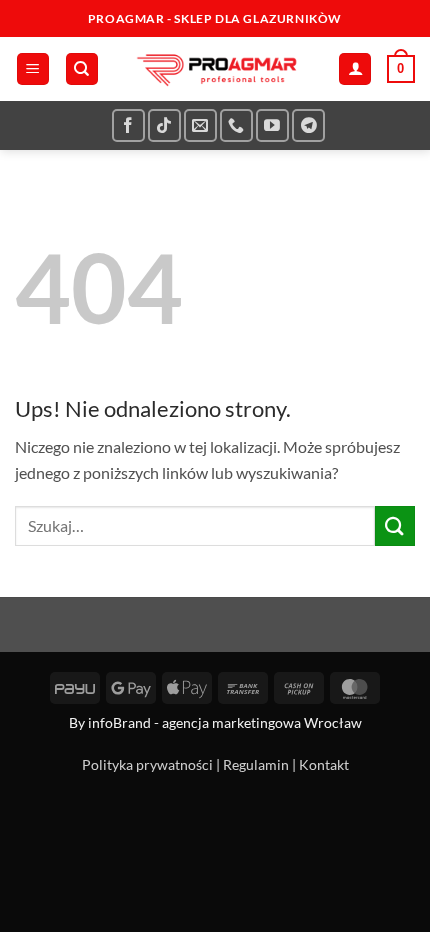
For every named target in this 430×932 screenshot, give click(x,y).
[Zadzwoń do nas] (236, 125)
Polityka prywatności (147, 764)
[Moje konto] (355, 69)
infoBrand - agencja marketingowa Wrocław (225, 722)
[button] (33, 69)
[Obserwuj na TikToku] (164, 125)
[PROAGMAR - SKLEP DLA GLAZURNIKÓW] (215, 69)
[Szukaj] (82, 69)
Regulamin (256, 764)
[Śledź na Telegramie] (308, 125)
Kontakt (324, 764)
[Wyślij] (395, 525)
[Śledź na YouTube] (272, 125)
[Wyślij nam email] (200, 125)
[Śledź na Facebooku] (128, 125)
